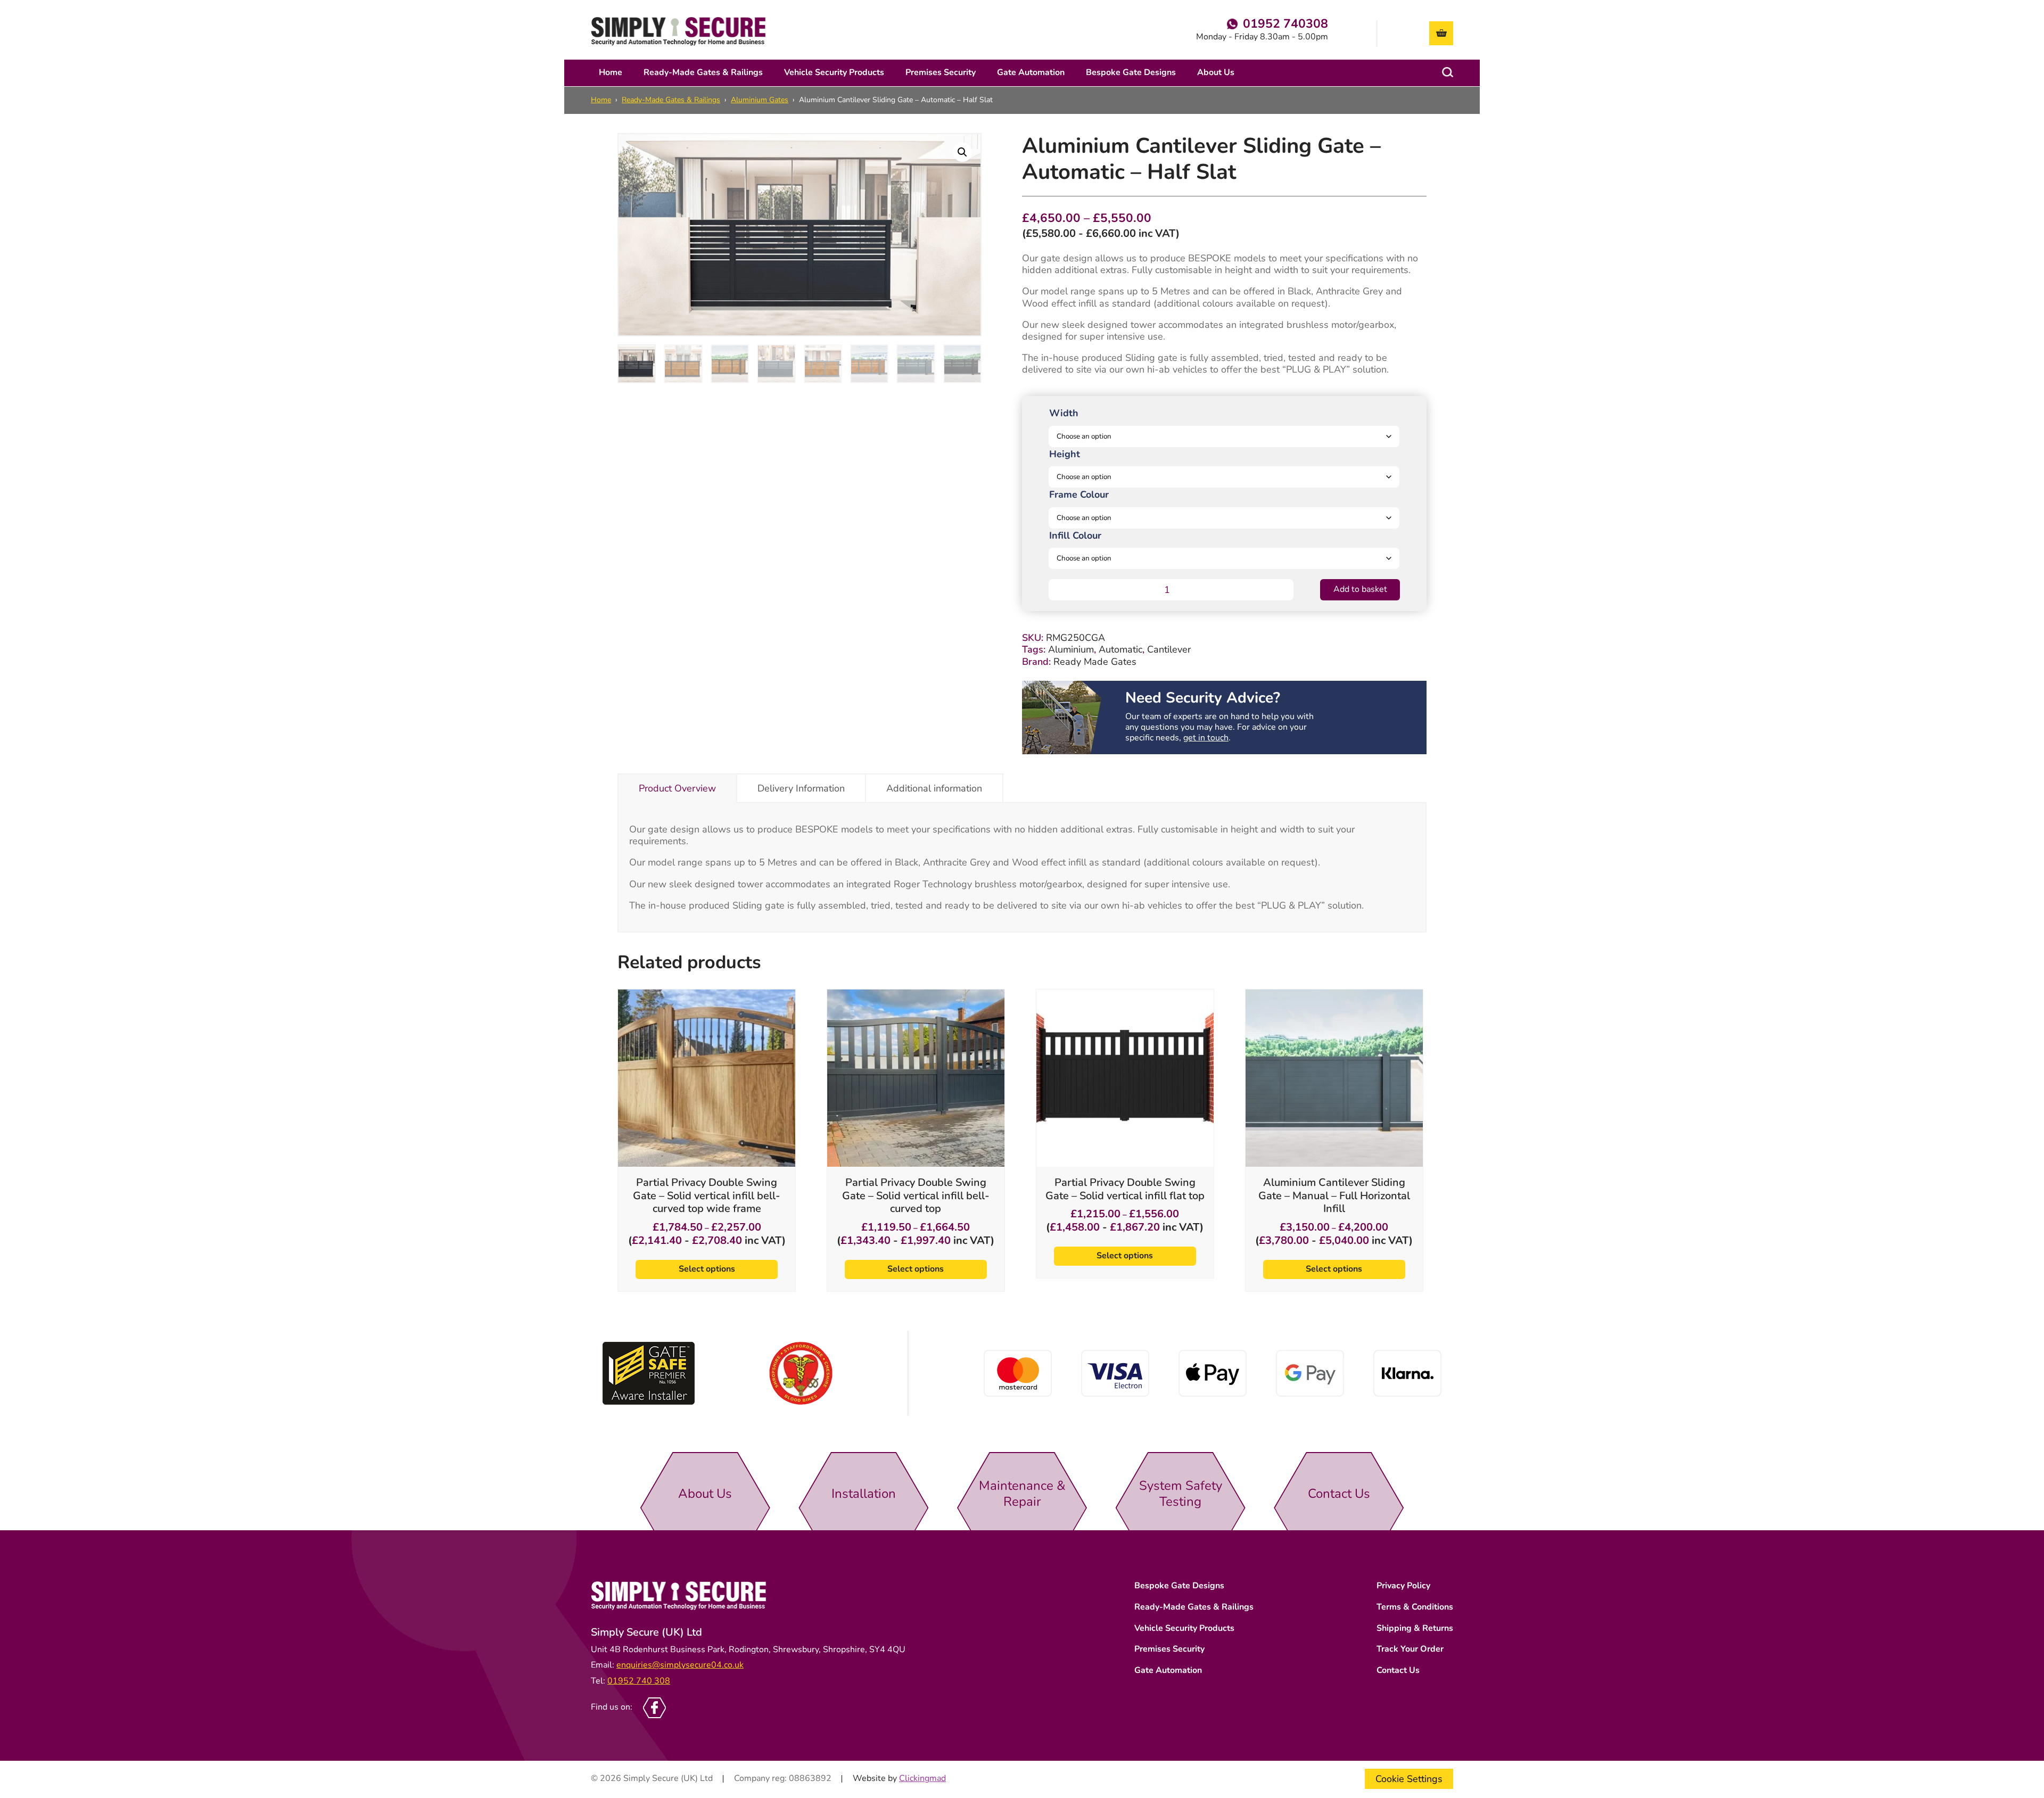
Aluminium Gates (760, 100)
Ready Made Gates (1095, 662)
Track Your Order (1410, 1649)
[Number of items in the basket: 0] (1441, 33)
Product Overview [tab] (677, 788)
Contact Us (1339, 1494)
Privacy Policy (1403, 1586)
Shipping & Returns (1415, 1628)
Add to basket (1360, 589)
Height (1065, 454)
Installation (864, 1494)
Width (1064, 413)
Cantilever (1169, 649)
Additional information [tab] (934, 788)
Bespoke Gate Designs (1131, 72)
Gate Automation (1031, 72)
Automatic (1120, 649)
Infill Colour (1075, 535)
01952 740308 (1285, 24)
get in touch (1206, 738)
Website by (899, 1779)
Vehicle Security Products (834, 72)
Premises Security (941, 72)
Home (611, 72)
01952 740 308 (639, 1681)
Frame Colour (1079, 494)
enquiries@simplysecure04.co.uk (680, 1665)
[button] (962, 152)
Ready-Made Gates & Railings (703, 72)
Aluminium (1071, 649)
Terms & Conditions (1415, 1607)
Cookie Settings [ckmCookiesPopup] (1409, 1779)
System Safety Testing (1181, 1494)
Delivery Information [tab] (801, 788)
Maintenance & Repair (1022, 1494)
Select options (707, 1269)
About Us (1216, 72)
